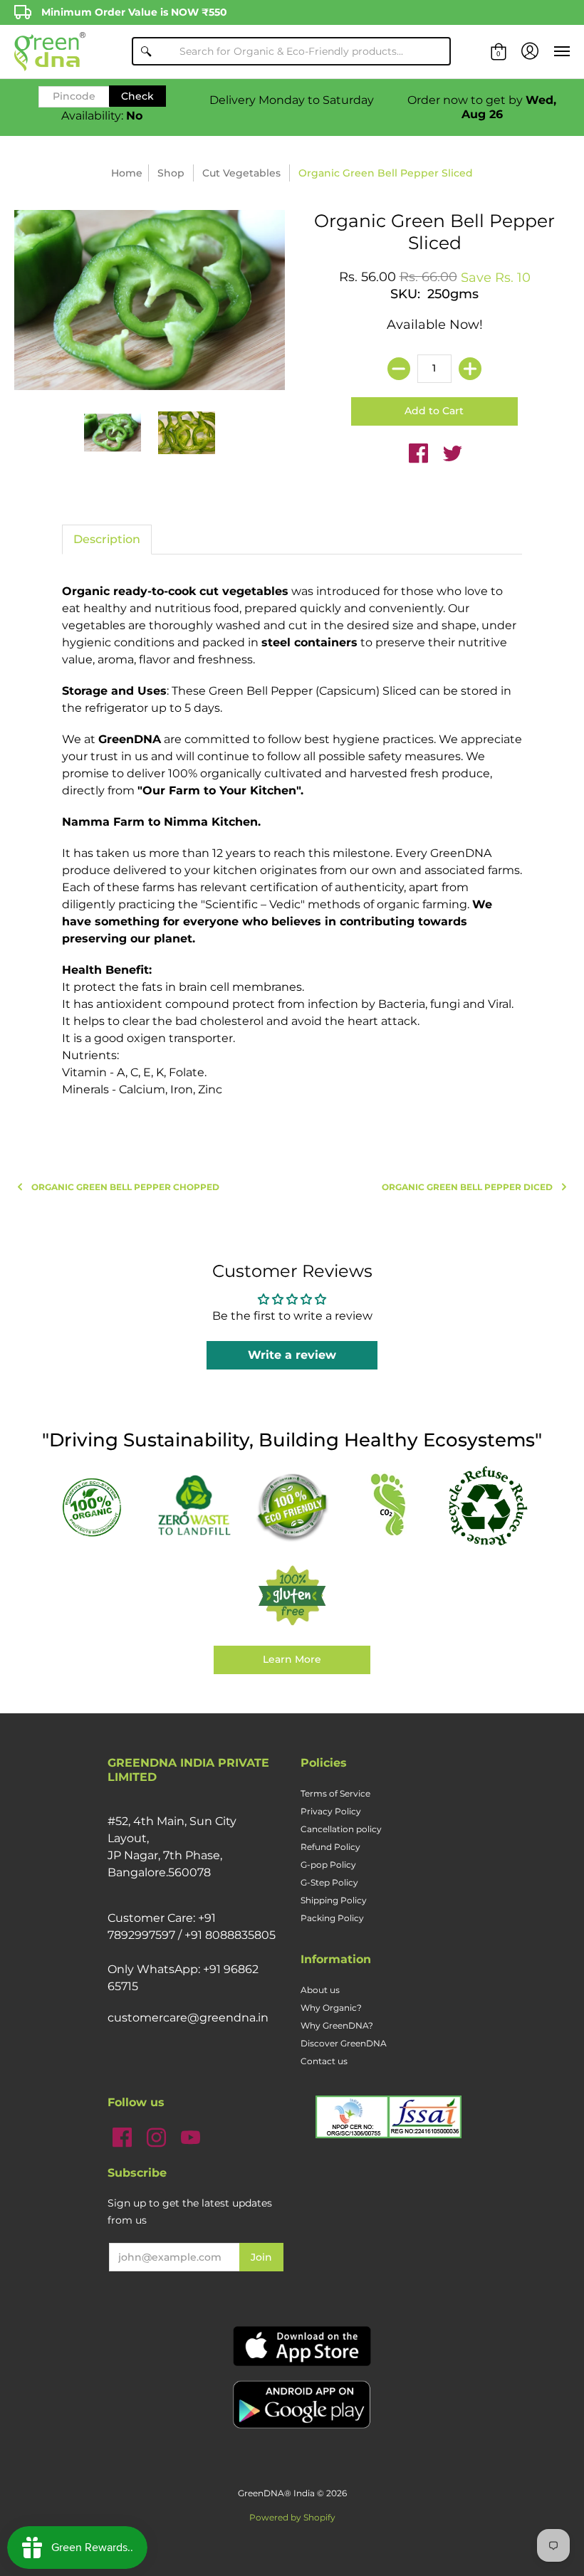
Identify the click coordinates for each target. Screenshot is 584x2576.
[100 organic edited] (97, 1507)
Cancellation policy (341, 1829)
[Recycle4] (487, 1506)
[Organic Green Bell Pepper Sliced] (113, 433)
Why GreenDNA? (337, 2025)
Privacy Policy (331, 1811)
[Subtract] (399, 369)
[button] (499, 52)
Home (127, 173)
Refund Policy (330, 1847)
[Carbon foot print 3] (390, 1507)
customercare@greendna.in (188, 2018)
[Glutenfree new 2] (292, 1597)
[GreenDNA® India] (50, 52)
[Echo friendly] (292, 1507)
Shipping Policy (334, 1900)
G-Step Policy (329, 1882)
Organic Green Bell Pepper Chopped (125, 1187)
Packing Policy (332, 1918)
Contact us (324, 2061)
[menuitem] (499, 52)
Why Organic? (331, 2008)
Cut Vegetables (241, 173)
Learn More (292, 1659)
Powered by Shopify (292, 2517)
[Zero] (194, 1506)
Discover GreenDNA (344, 2043)
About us (320, 1990)
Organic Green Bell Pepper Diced (467, 1187)
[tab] (107, 540)
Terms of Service (335, 1793)
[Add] (470, 369)
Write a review (292, 1355)
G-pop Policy (328, 1865)
